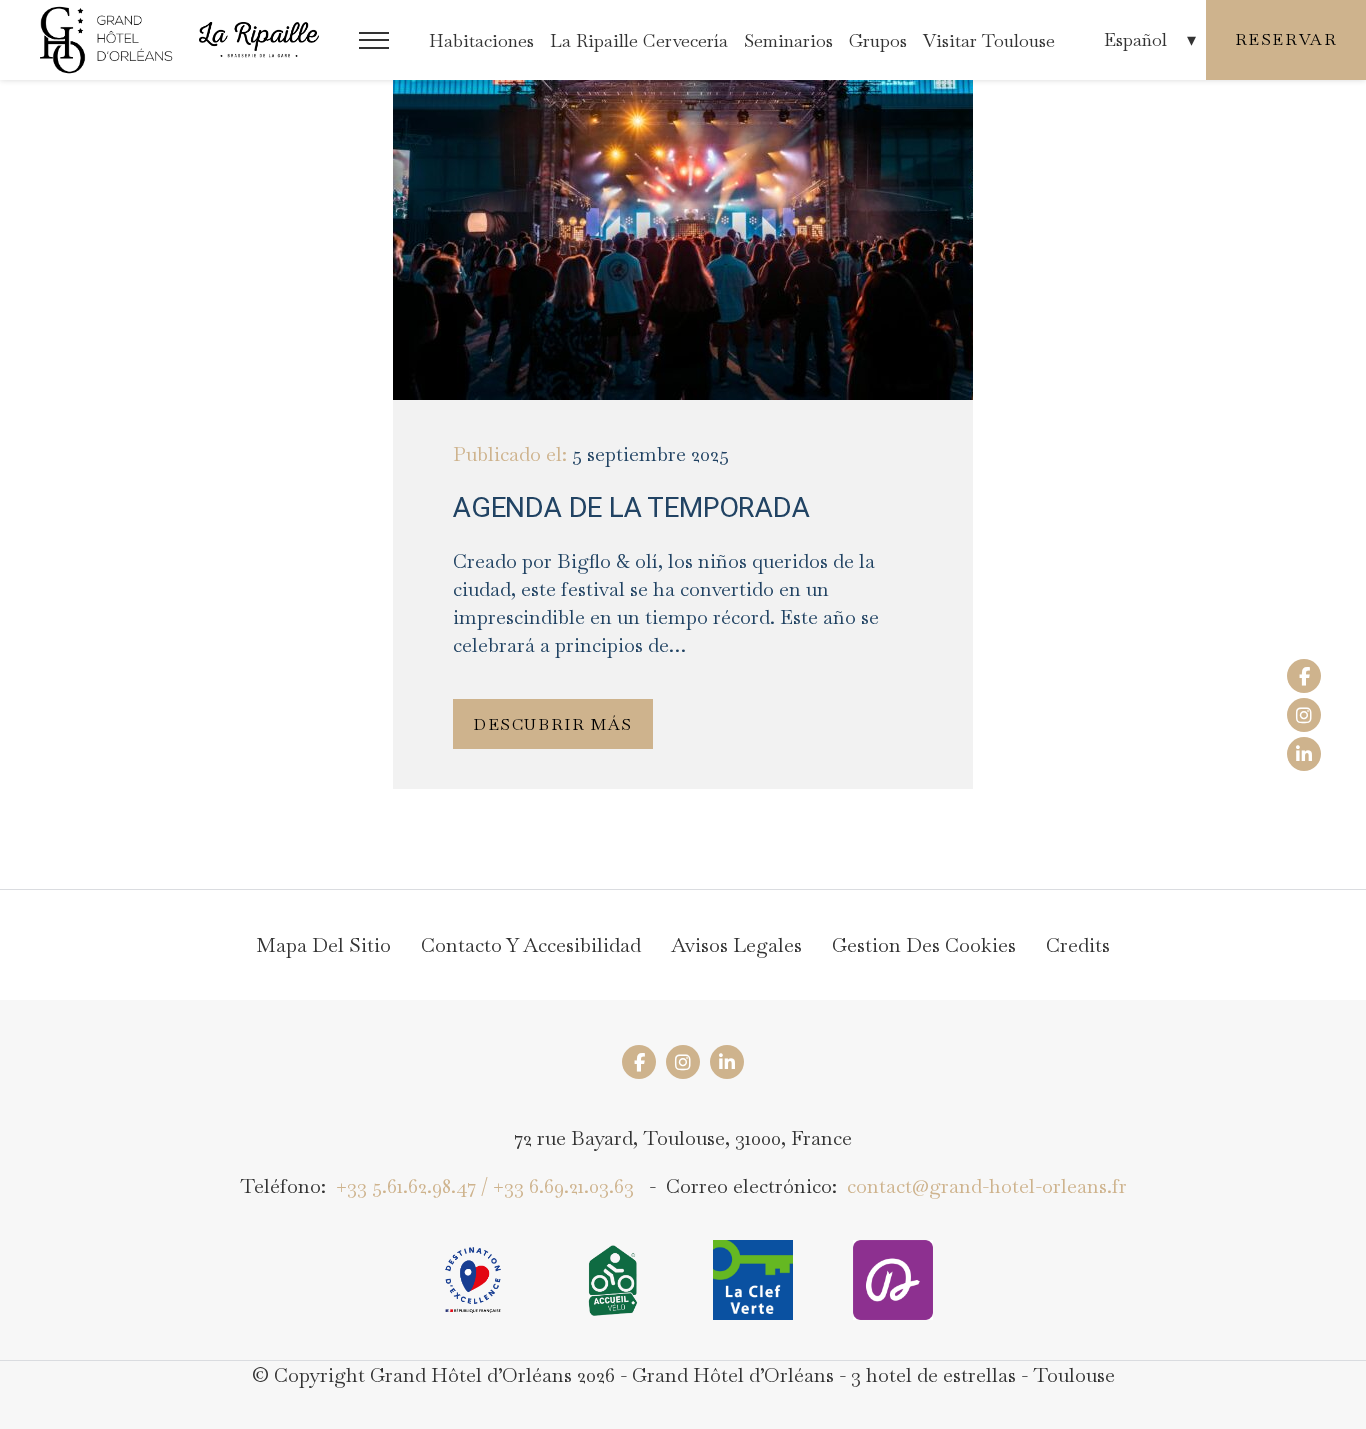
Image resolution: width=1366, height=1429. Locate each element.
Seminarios (788, 40)
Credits (1078, 945)
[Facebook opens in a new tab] (1304, 676)
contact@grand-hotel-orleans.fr (987, 1186)
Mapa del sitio (323, 945)
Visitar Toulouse (989, 40)
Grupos (878, 40)
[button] (374, 40)
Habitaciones (481, 40)
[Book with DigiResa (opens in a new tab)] (893, 1280)
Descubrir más (553, 724)
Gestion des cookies (924, 945)
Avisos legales (736, 945)
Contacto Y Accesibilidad (531, 945)
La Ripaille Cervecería (639, 40)
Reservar (1286, 39)
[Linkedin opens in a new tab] (1304, 754)
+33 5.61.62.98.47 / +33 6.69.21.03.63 (485, 1186)
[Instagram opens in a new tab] (1304, 715)
